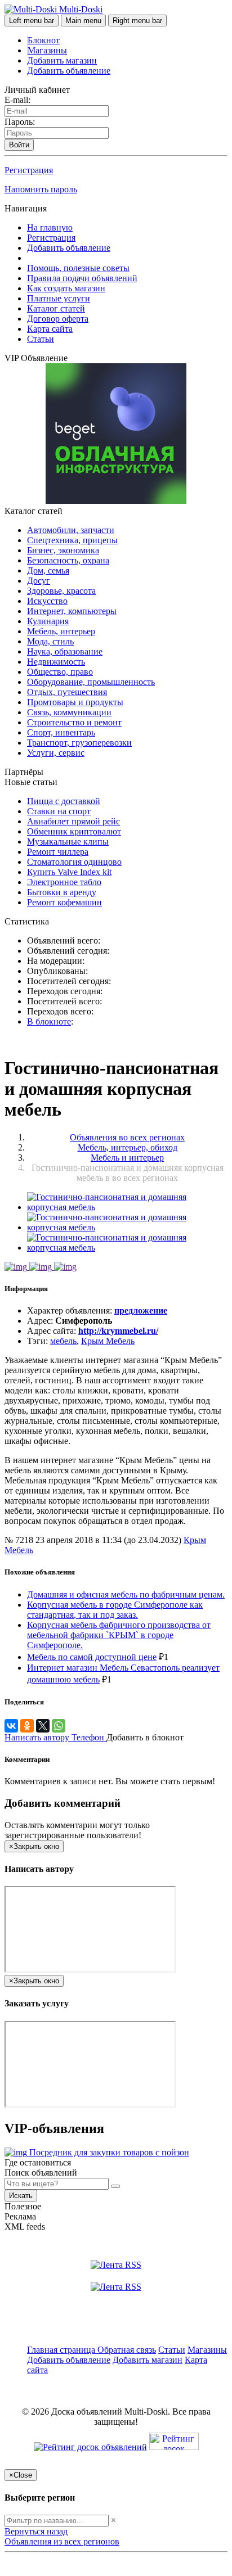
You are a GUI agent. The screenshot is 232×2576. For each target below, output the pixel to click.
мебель (63, 1341)
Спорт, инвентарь (61, 732)
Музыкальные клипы (68, 842)
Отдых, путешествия (67, 692)
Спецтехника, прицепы (72, 540)
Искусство (47, 601)
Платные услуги (59, 298)
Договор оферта (58, 319)
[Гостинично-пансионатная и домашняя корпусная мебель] (127, 1207)
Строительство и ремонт (74, 722)
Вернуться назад (36, 2531)
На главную (50, 227)
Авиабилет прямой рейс (73, 821)
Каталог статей (56, 308)
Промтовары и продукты (75, 702)
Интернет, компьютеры (72, 611)
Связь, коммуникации (69, 712)
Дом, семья (48, 570)
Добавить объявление (69, 71)
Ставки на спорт (59, 811)
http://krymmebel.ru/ (118, 1331)
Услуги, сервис (56, 753)
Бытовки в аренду (62, 892)
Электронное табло (64, 882)
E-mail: (17, 100)
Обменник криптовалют (74, 831)
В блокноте (49, 1021)
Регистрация (29, 170)
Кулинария (48, 621)
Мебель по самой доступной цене (92, 1657)
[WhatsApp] (59, 1726)
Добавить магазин (62, 60)
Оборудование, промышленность (91, 682)
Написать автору (38, 1737)
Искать (21, 2196)
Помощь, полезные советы (78, 268)
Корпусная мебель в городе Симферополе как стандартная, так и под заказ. (115, 1610)
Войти (19, 145)
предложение (141, 1310)
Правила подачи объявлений (82, 278)
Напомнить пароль (41, 189)
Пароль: (20, 122)
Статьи (41, 339)
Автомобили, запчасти (71, 530)
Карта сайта (50, 329)
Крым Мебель (108, 1341)
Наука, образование (65, 651)
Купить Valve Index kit (69, 872)
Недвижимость (56, 662)
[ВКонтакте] (11, 1726)
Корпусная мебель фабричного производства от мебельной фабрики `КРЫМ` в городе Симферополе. (119, 1635)
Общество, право (60, 672)
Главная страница (62, 2350)
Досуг (39, 581)
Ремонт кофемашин (64, 902)
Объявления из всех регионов (62, 2541)
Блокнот (44, 40)
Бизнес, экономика (63, 550)
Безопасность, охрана (68, 560)
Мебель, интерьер (61, 631)
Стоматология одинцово (74, 862)
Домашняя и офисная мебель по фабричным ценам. (126, 1594)
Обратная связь (127, 2350)
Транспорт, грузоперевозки (79, 743)
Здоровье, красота (61, 591)
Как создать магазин (66, 288)
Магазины (47, 50)
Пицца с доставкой (64, 801)
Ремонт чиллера (58, 852)
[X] (43, 1726)
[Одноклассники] (27, 1726)
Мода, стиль (50, 641)
